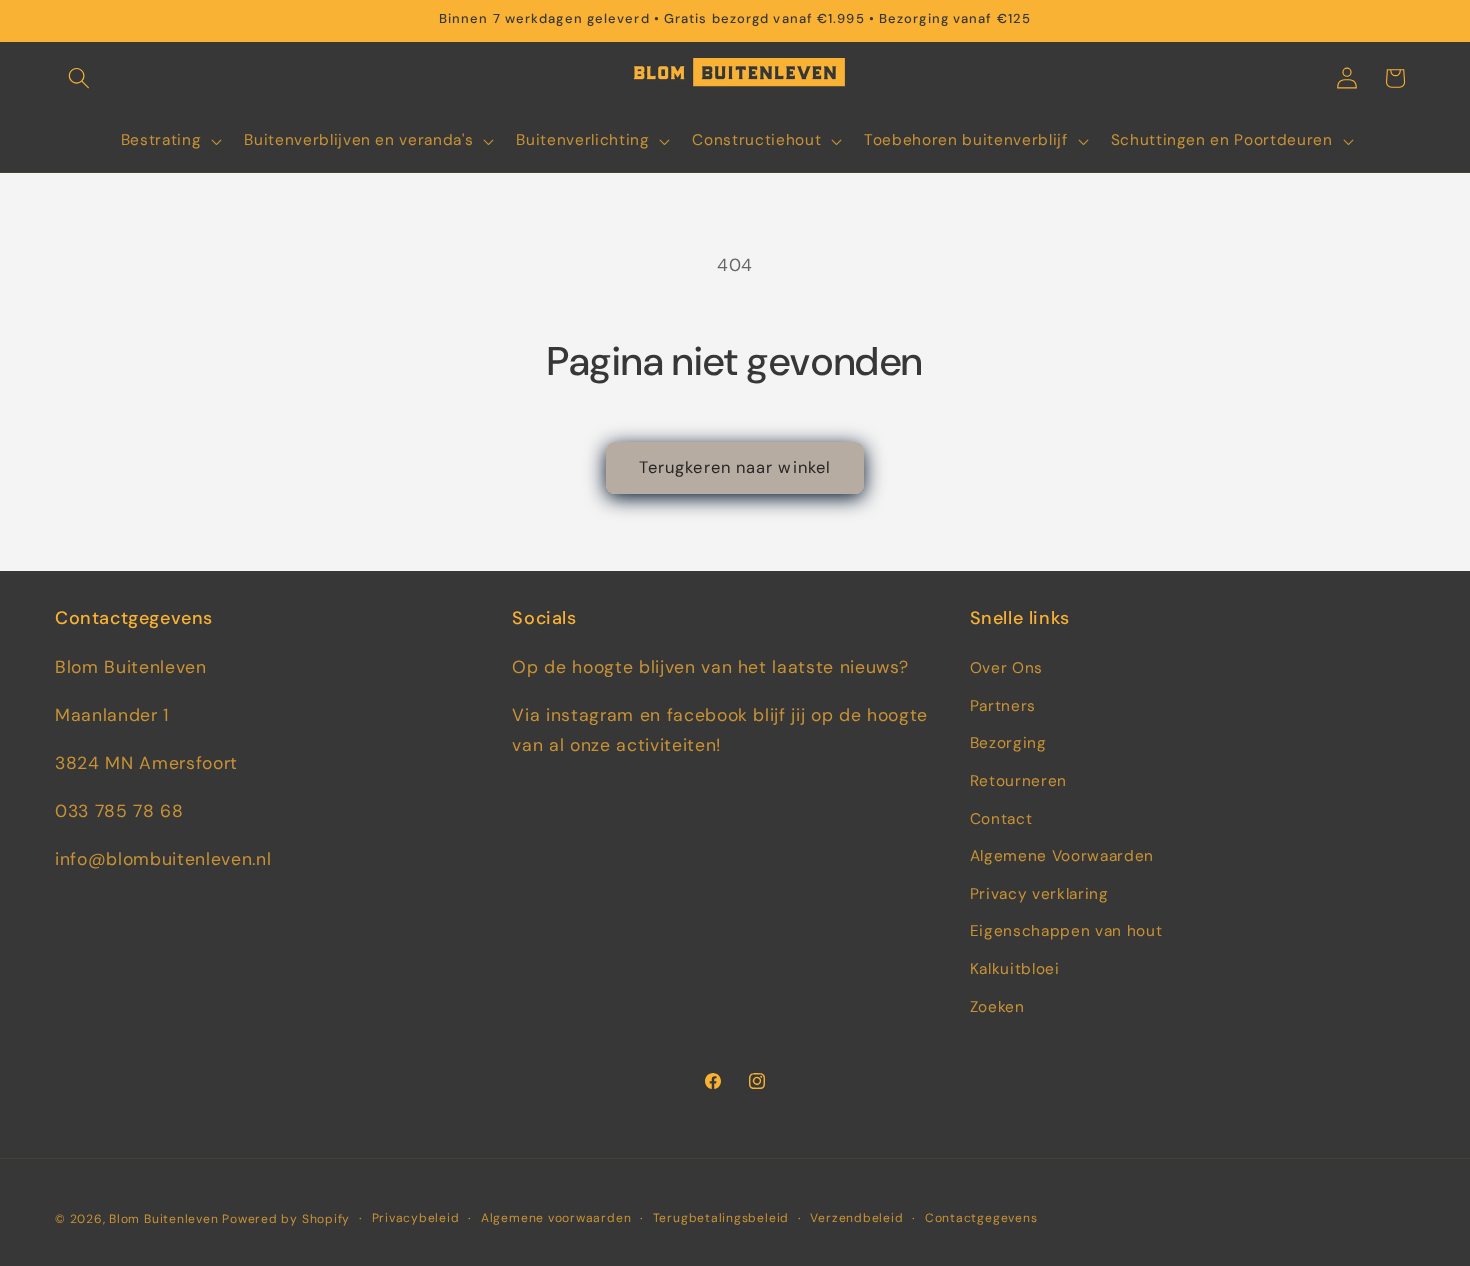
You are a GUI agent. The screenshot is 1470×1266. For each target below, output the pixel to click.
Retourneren (1018, 781)
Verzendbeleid (856, 1218)
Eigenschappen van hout (1066, 931)
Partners (1003, 706)
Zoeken (997, 1007)
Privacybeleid (416, 1218)
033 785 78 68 (119, 811)
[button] (79, 78)
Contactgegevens (981, 1218)
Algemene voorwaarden (556, 1218)
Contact (1001, 819)
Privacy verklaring (1039, 894)
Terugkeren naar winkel (735, 467)
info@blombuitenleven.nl (163, 859)
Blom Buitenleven (165, 1219)
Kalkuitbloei (1015, 969)
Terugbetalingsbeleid (721, 1218)
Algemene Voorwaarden (1062, 856)
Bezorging (1008, 743)
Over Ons (1006, 668)
